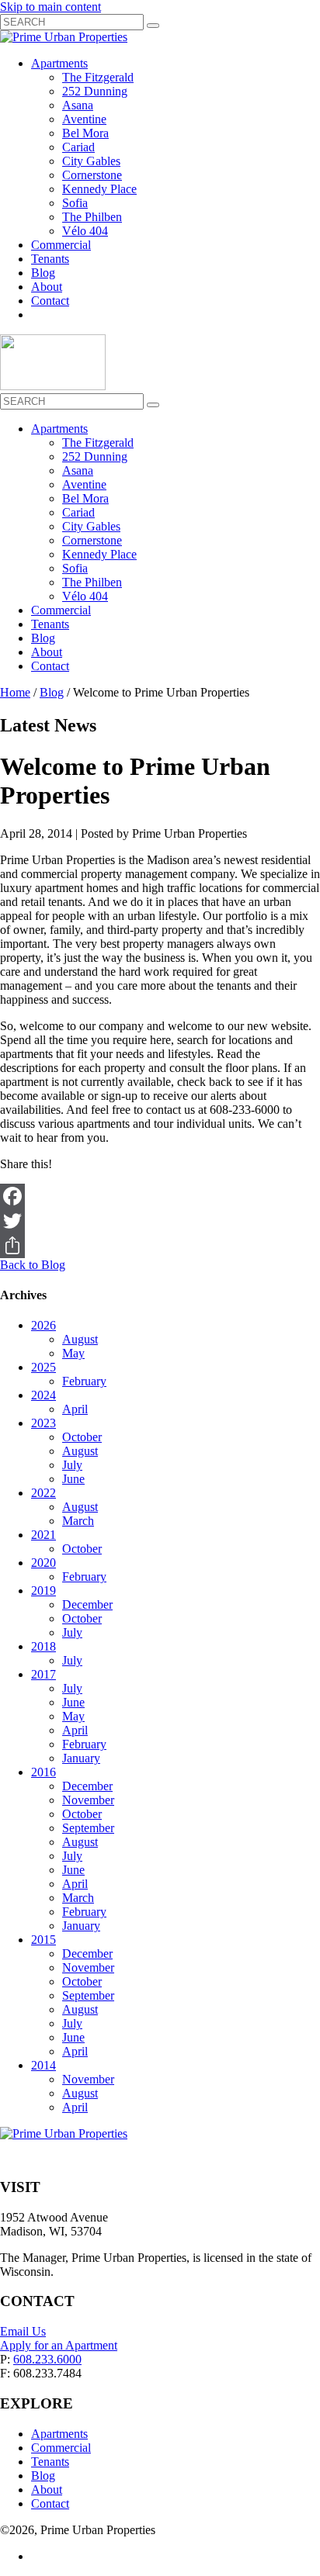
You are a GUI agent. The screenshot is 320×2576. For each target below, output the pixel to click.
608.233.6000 (47, 2359)
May (73, 1353)
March (78, 1521)
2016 (43, 1772)
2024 (43, 1395)
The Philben (92, 217)
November (88, 1800)
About (47, 287)
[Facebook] (160, 1196)
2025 (43, 1367)
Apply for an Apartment (59, 2345)
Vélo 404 (85, 231)
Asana (78, 105)
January (81, 1758)
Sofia (75, 203)
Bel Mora (85, 133)
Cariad (78, 147)
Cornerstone (92, 175)
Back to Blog (33, 1265)
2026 (43, 1325)
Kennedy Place (99, 189)
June (73, 1479)
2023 (43, 1423)
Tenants (50, 259)
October (82, 1437)
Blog (43, 273)
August (80, 1339)
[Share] (160, 1246)
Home (15, 692)
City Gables (91, 161)
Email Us (23, 2331)
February (84, 1381)
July (72, 1465)
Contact (50, 301)
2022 (43, 1493)
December (87, 1604)
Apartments (59, 63)
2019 (43, 1591)
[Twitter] (160, 1221)
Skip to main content (50, 7)
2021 (43, 1535)
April (75, 1409)
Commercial (61, 245)
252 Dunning (95, 91)
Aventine (84, 119)
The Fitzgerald (98, 77)
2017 (43, 1674)
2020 (43, 1563)
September (88, 1828)
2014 (43, 2065)
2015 (43, 1940)
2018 (43, 1646)
